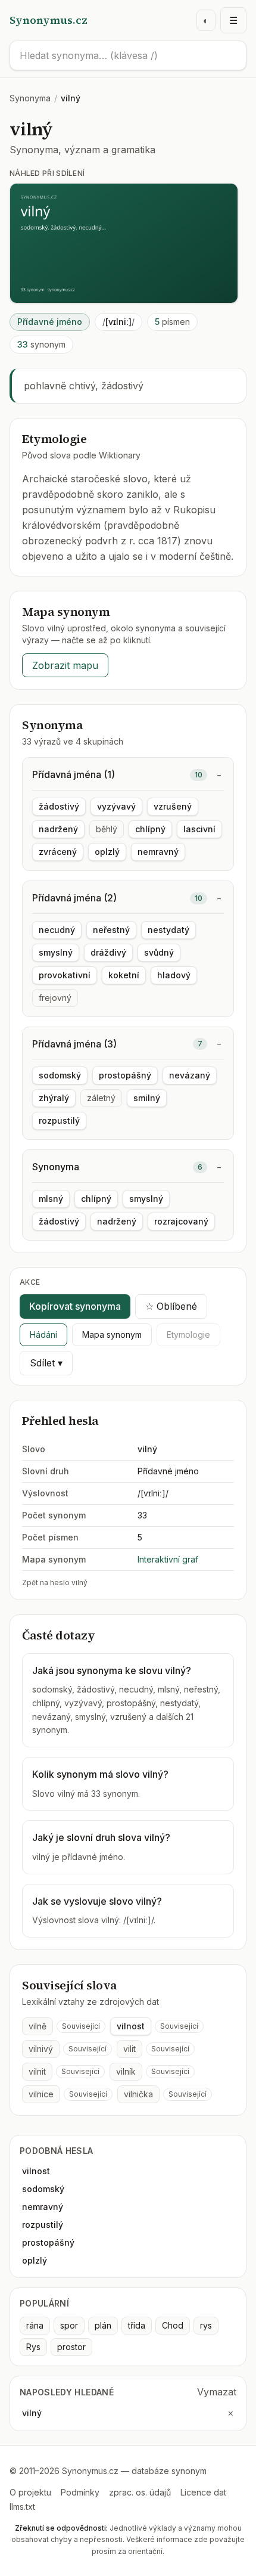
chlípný (150, 829)
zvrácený (58, 852)
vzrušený (173, 806)
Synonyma (30, 98)
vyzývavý (116, 806)
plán (103, 2325)
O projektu (30, 2492)
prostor (71, 2347)
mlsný (51, 1199)
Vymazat (217, 2392)
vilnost (131, 2026)
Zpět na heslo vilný (55, 1583)
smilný (147, 1098)
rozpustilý (59, 1120)
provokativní (65, 975)
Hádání (43, 1335)
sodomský (60, 1075)
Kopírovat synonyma (75, 1306)
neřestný (111, 930)
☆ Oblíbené (171, 1306)
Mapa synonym (112, 1335)
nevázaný (190, 1075)
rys (206, 2325)
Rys (33, 2347)
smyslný (56, 952)
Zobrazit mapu (65, 665)
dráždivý (108, 952)
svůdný (159, 952)
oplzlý (107, 852)
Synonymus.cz (49, 20)
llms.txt (22, 2507)
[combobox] (128, 55)
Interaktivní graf (168, 1559)
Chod (173, 2325)
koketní (124, 975)
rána (35, 2325)
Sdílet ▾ (46, 1363)
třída (137, 2325)
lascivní (199, 829)
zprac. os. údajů (140, 2492)
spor (69, 2325)
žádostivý (59, 806)
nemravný (158, 852)
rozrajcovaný (181, 1221)
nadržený (58, 829)
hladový (174, 975)
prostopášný (125, 1075)
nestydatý (168, 930)
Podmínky (80, 2492)
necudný (57, 930)
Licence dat (203, 2492)
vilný (32, 2413)
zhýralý (54, 1098)
